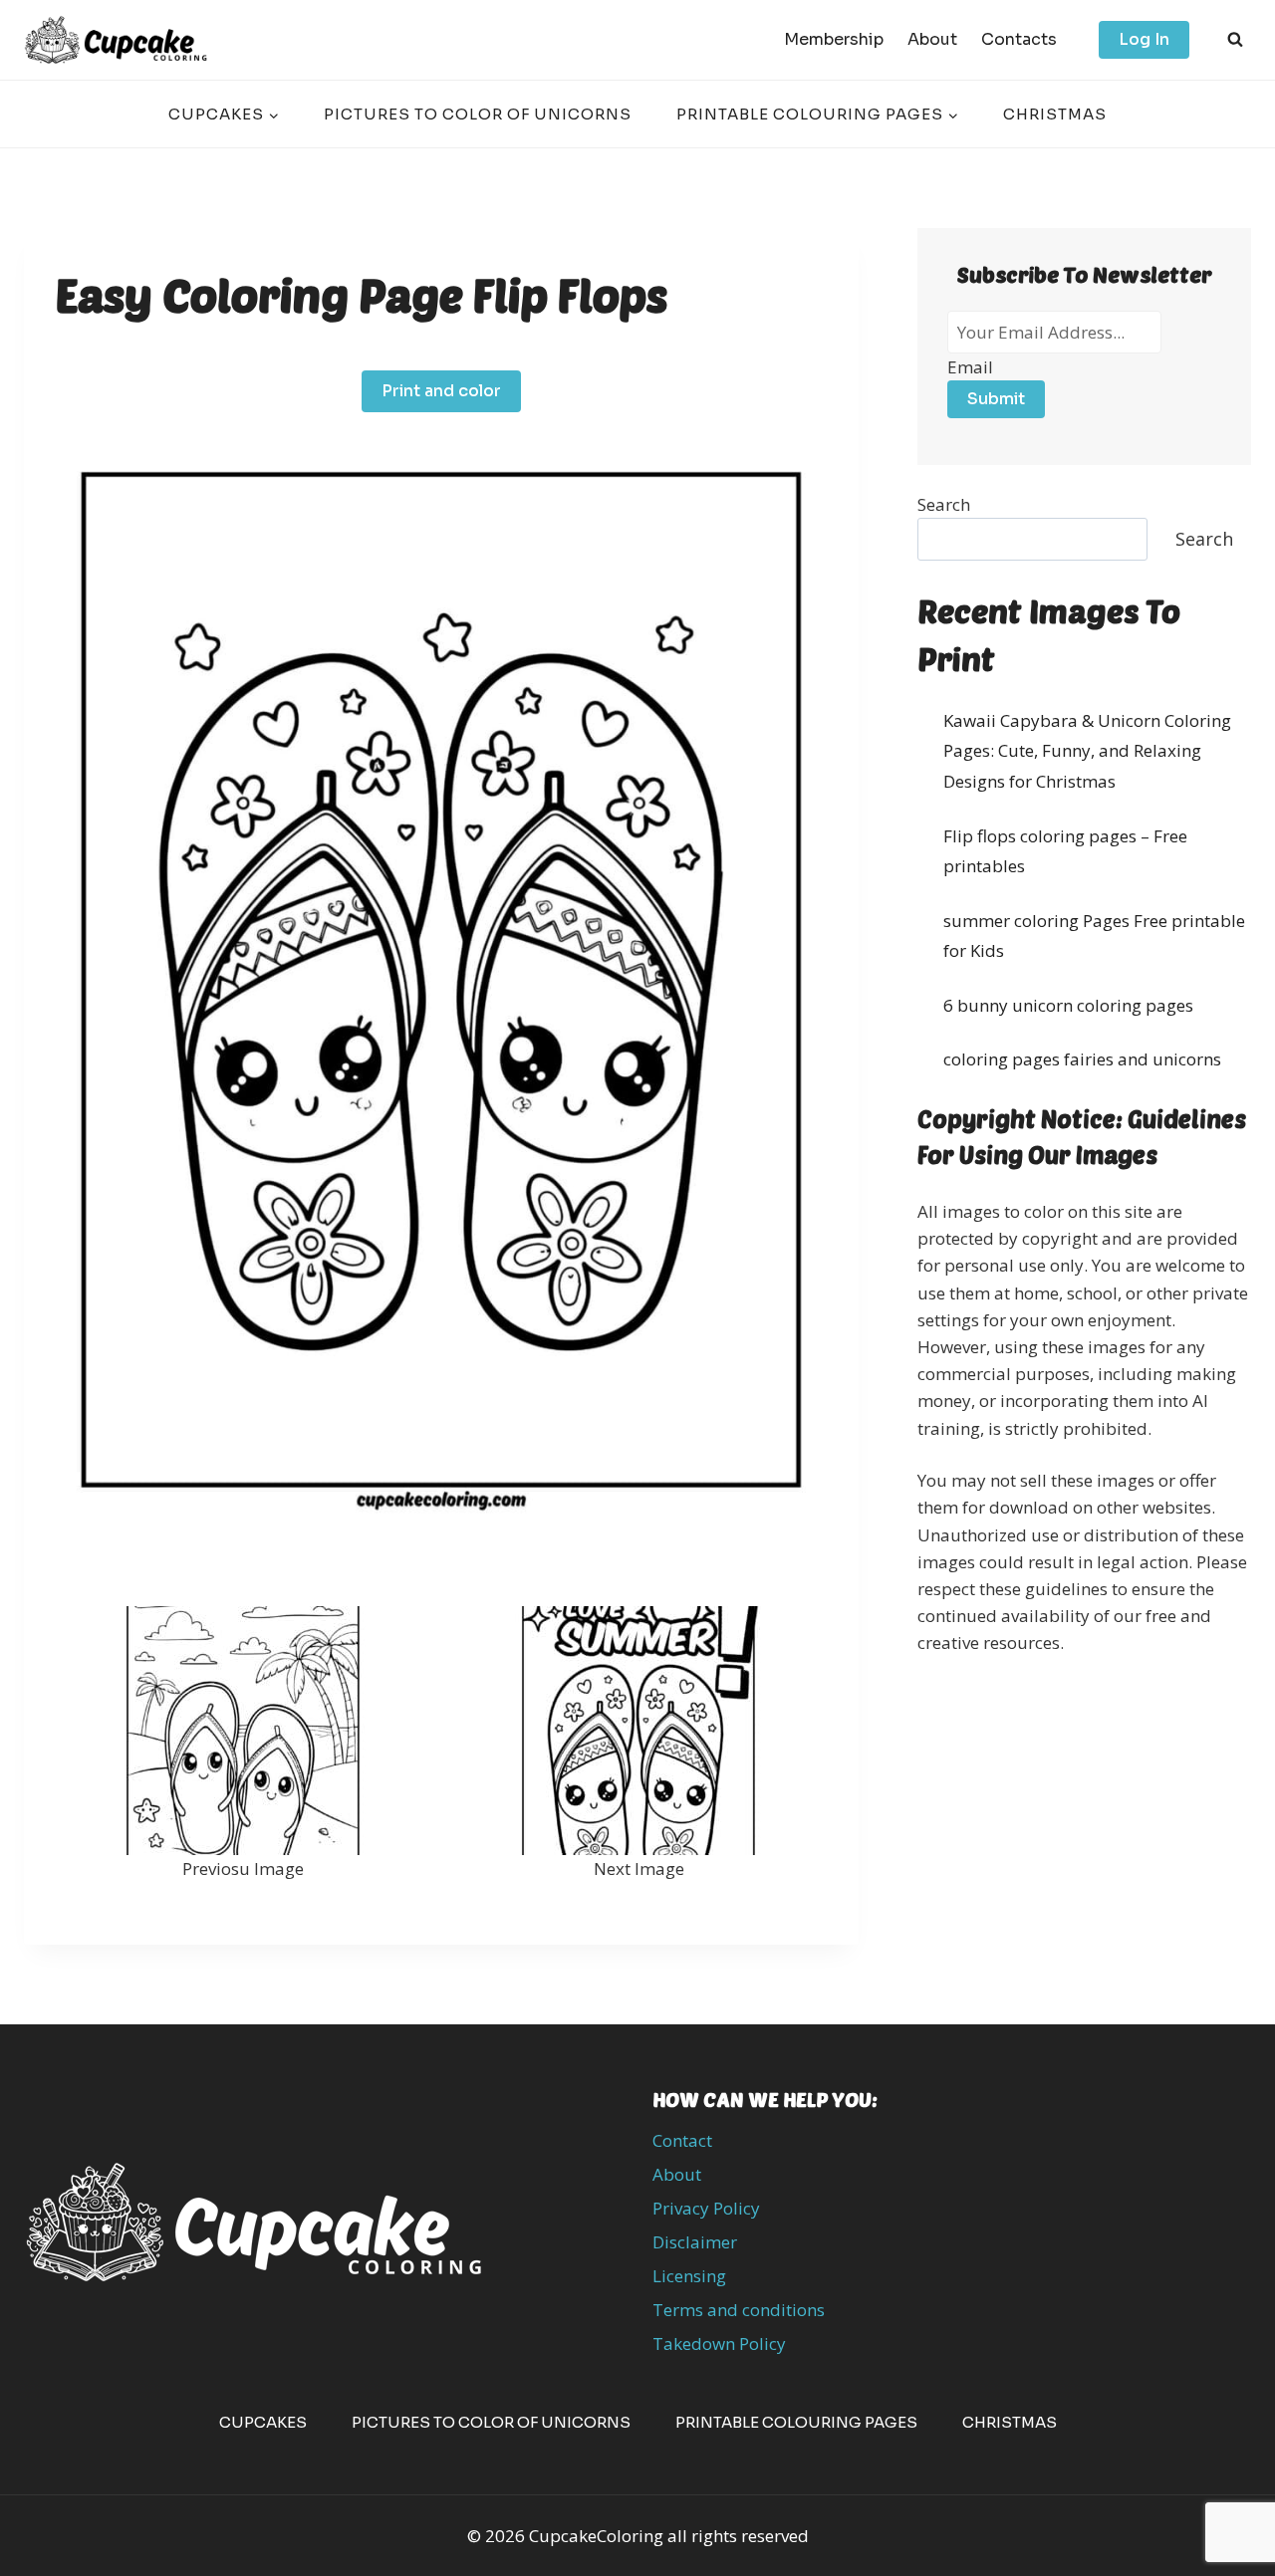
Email (970, 367)
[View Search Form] (1235, 40)
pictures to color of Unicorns (478, 114)
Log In (1144, 39)
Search (944, 504)
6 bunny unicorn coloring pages (1068, 1005)
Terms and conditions (739, 2310)
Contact (682, 2140)
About (932, 39)
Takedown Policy (719, 2343)
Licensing (689, 2276)
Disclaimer (695, 2242)
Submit (996, 399)
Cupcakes (263, 2422)
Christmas (1055, 114)
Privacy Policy (706, 2208)
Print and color (441, 391)
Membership (834, 39)
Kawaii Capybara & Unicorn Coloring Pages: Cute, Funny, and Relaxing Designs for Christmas (1087, 751)
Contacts (1019, 39)
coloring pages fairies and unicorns (1082, 1059)
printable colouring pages (796, 2422)
